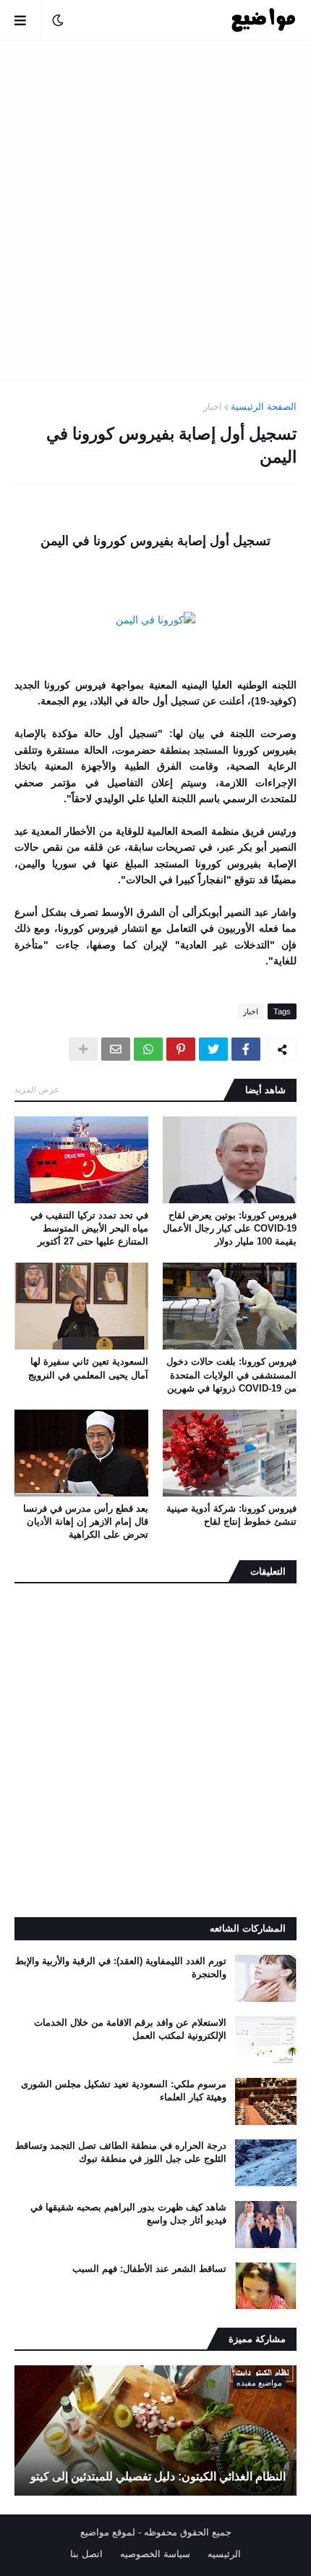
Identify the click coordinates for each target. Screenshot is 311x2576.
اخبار (213, 407)
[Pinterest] (181, 1049)
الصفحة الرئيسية (264, 407)
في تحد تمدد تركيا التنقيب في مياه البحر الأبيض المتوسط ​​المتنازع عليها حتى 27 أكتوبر (89, 1228)
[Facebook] (246, 1049)
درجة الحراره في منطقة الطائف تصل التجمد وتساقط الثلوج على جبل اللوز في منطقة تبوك (121, 2152)
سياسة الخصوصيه (155, 2554)
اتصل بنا (86, 2554)
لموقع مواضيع (108, 2532)
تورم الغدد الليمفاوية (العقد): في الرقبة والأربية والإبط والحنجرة (121, 1967)
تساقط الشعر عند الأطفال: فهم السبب (149, 2269)
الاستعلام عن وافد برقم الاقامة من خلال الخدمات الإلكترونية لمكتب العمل (130, 2029)
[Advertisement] (155, 211)
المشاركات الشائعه (248, 1928)
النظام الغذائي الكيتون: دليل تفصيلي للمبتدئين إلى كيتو (158, 2476)
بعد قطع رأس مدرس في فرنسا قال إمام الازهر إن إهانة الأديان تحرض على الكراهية (86, 1521)
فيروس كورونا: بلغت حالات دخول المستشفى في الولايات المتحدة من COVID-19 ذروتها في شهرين (231, 1375)
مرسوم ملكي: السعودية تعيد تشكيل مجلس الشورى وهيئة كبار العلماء (124, 2091)
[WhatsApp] (148, 1049)
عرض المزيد (37, 1090)
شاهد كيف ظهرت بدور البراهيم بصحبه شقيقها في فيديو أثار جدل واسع (128, 2214)
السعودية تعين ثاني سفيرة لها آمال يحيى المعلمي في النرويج (88, 1368)
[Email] (116, 1049)
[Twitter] (213, 1049)
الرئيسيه (224, 2554)
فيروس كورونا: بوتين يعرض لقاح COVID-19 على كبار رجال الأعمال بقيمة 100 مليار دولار (230, 1228)
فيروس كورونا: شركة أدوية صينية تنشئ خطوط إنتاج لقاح (231, 1515)
